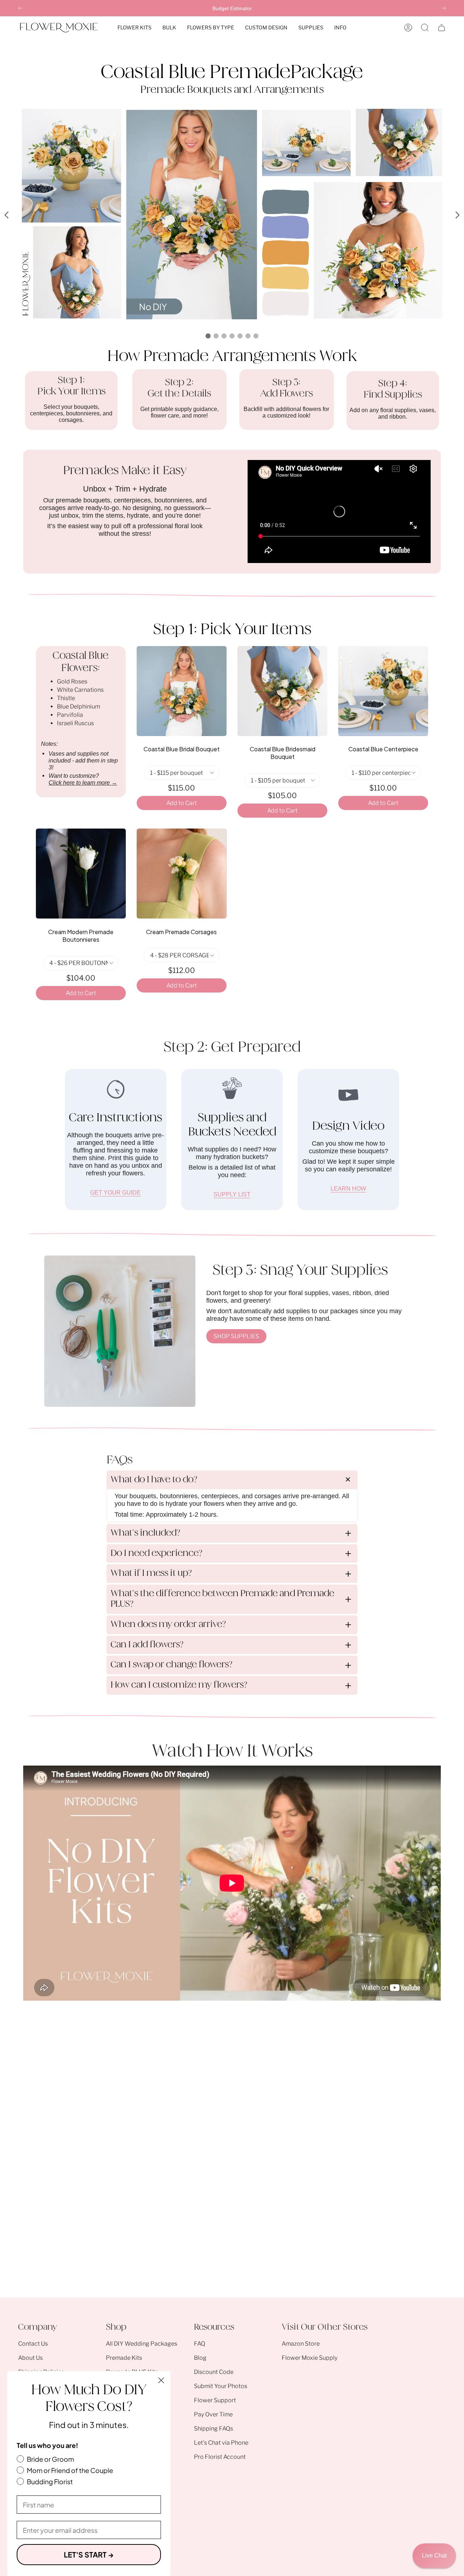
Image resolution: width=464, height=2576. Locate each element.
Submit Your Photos (221, 2386)
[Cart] (442, 28)
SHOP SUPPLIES (236, 1336)
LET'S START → (89, 2554)
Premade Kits (124, 2358)
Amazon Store (301, 2344)
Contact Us (33, 2344)
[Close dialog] (161, 2380)
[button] (134, 28)
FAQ (200, 2344)
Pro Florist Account (220, 2457)
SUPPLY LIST (232, 1194)
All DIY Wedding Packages (142, 2344)
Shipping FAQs (214, 2429)
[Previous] (20, 8)
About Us (30, 2358)
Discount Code (214, 2372)
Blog (200, 2358)
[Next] (444, 8)
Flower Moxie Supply (310, 2358)
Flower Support (215, 2400)
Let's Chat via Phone (221, 2443)
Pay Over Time (213, 2414)
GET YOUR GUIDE (115, 1193)
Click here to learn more (83, 783)
